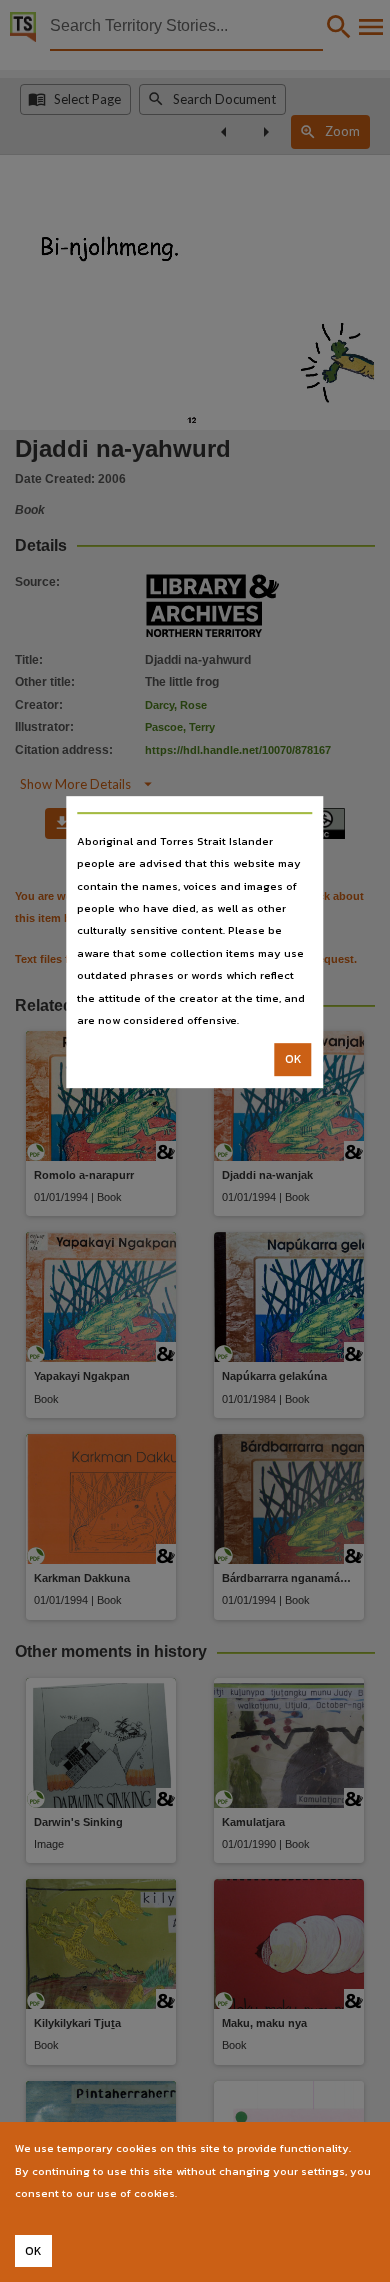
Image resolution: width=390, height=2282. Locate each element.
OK (293, 1060)
